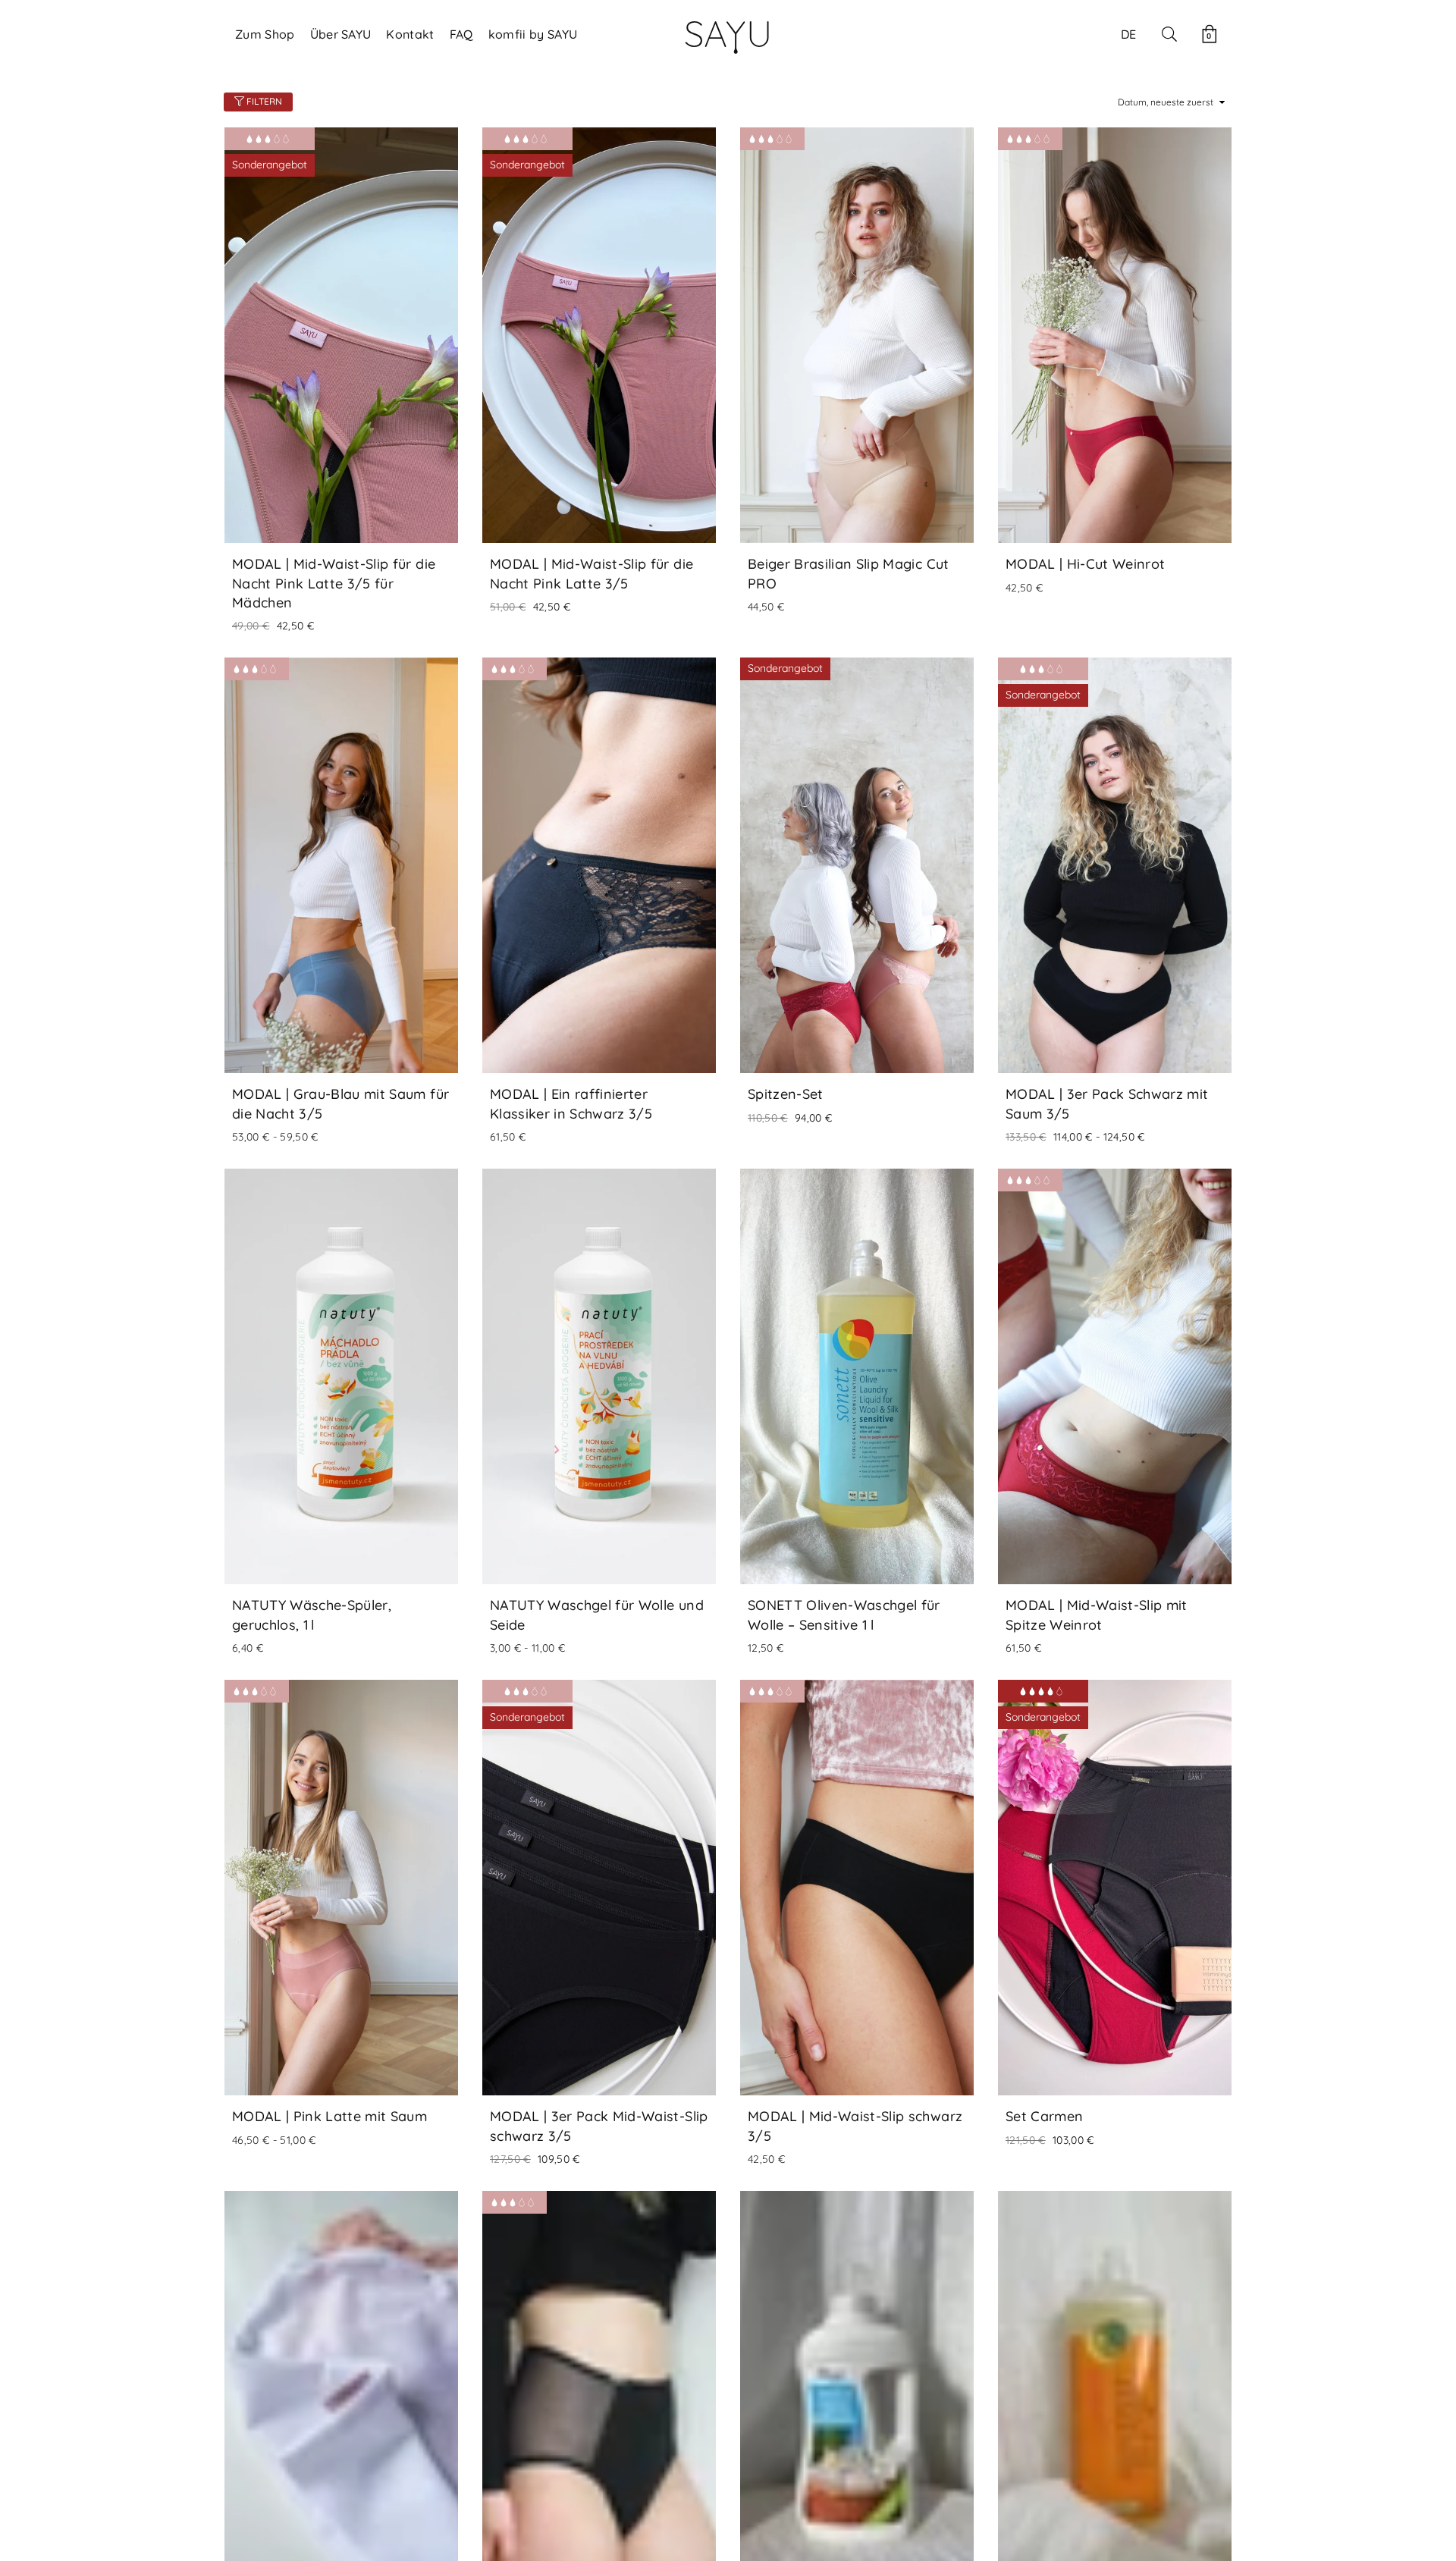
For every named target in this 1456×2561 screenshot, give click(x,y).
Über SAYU (341, 34)
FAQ (461, 34)
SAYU (728, 33)
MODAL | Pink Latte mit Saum (329, 2116)
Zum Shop (265, 34)
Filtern (263, 101)
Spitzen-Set (786, 1094)
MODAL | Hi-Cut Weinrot (1085, 564)
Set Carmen (1044, 2116)
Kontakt (410, 34)
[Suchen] (1169, 34)
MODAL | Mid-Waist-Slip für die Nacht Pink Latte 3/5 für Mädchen (334, 583)
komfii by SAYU (533, 34)
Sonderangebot (270, 165)
